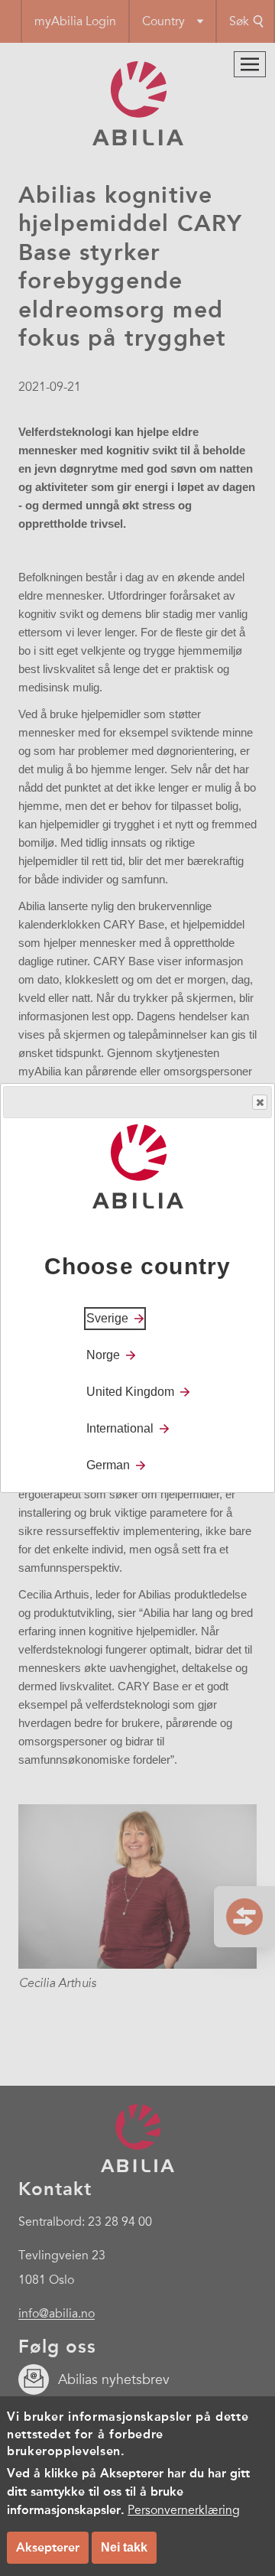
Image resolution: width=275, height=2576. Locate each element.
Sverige (107, 1318)
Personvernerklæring (184, 2510)
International (120, 1428)
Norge (103, 1355)
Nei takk (124, 2547)
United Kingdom (130, 1392)
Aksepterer (48, 2547)
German (108, 1465)
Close (260, 1102)
